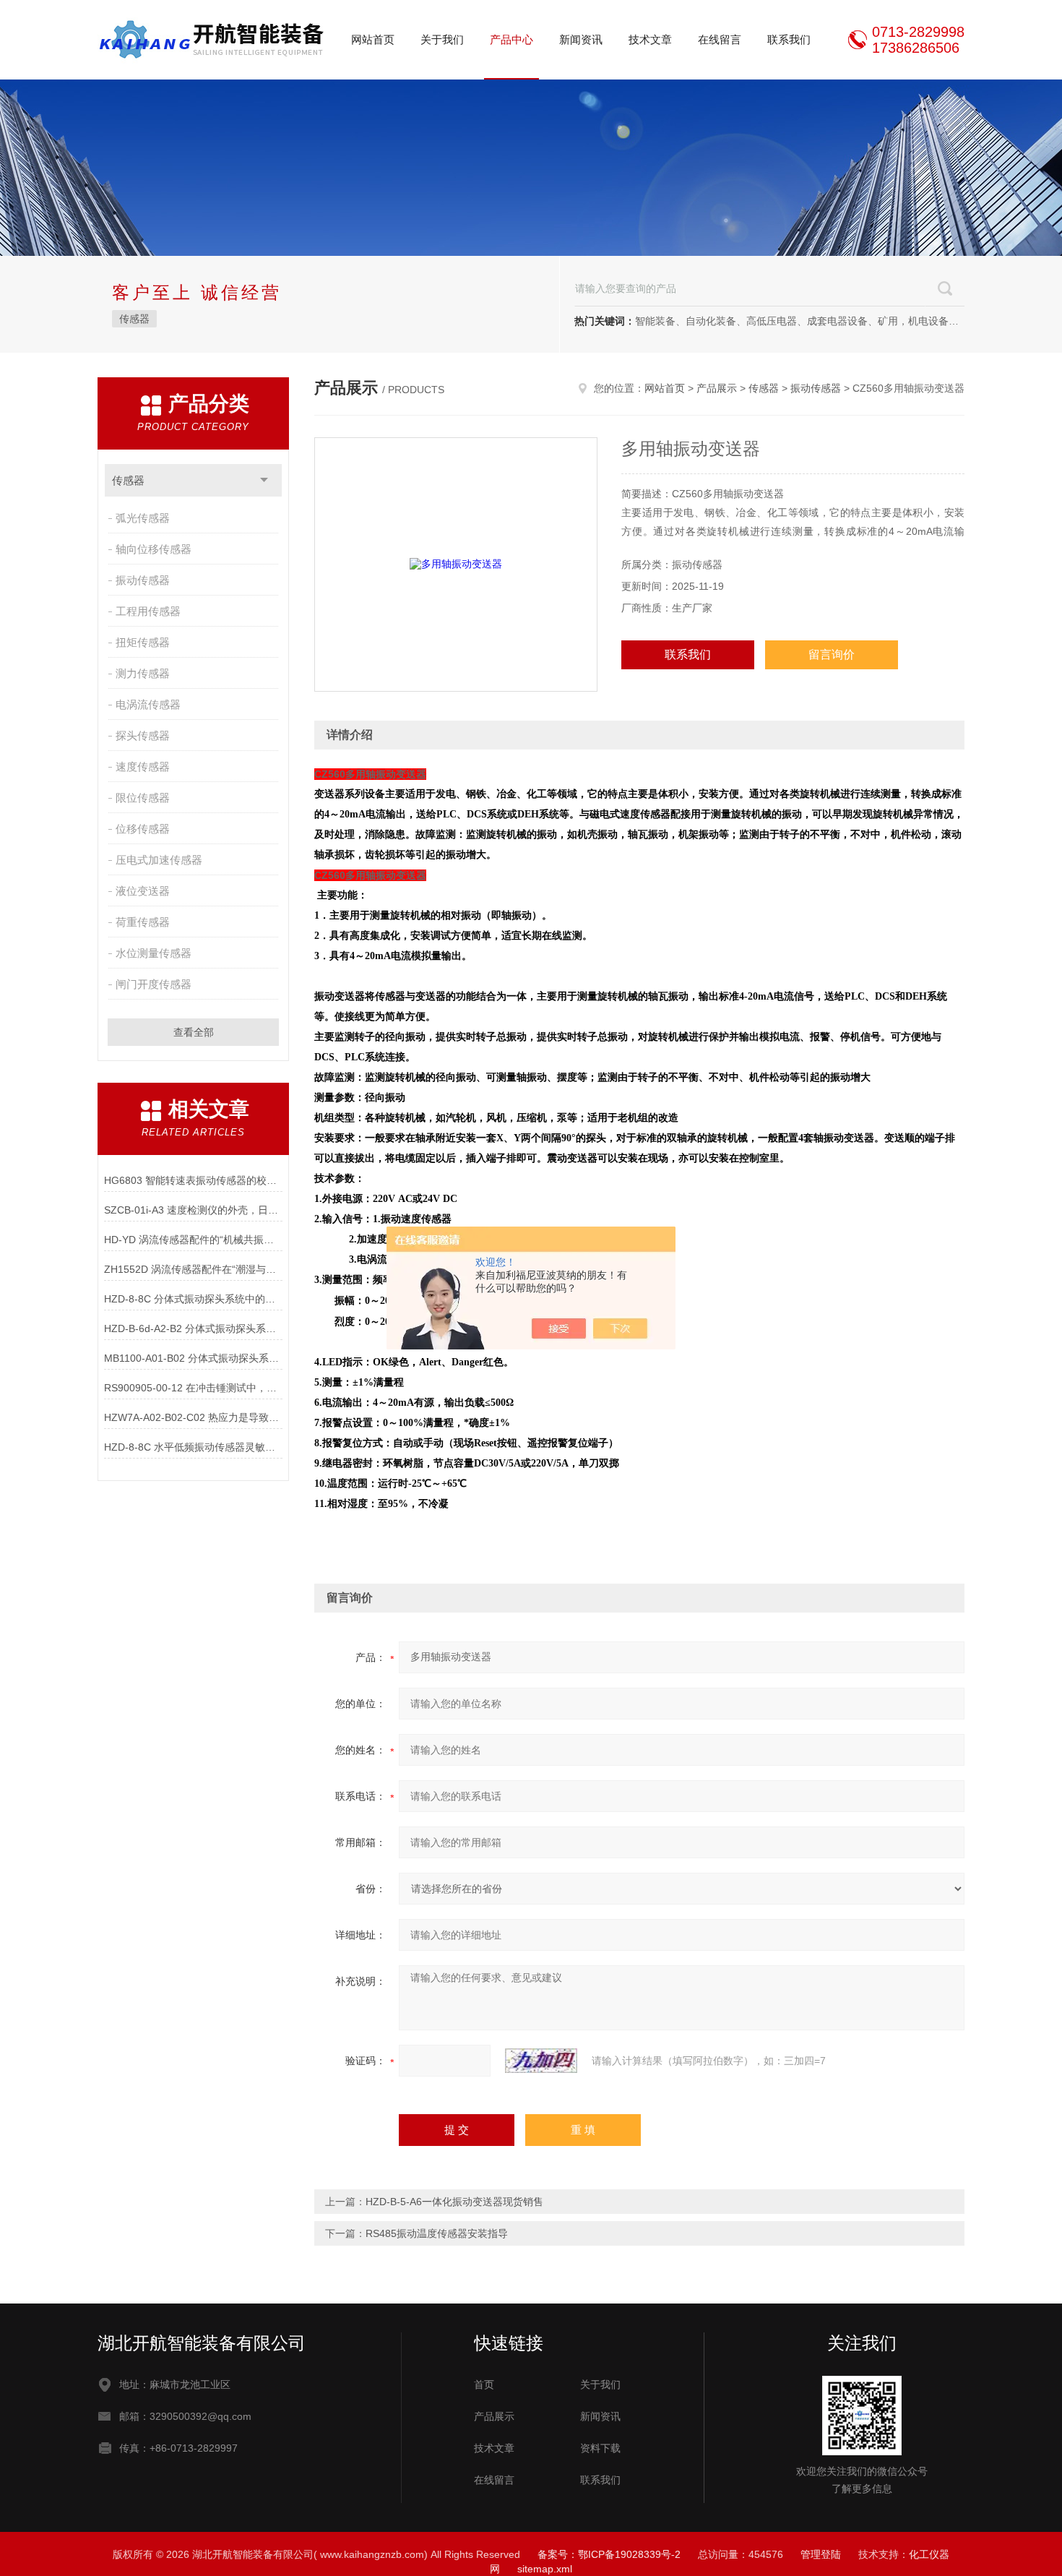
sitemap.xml (545, 2569)
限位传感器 (143, 798)
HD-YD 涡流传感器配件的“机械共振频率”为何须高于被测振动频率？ (193, 1240)
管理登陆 (821, 2554)
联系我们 (789, 39)
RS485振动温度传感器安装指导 (437, 2233)
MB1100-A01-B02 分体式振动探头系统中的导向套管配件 (193, 1358)
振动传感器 (143, 580)
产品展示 (717, 388)
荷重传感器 (143, 922)
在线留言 (720, 39)
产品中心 (511, 39)
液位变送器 (143, 891)
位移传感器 (143, 829)
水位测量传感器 (154, 953)
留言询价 (832, 654)
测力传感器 (143, 673)
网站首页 (373, 39)
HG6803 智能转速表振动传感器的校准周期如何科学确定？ (193, 1180)
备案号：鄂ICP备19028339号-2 (609, 2554)
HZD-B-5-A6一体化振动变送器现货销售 (454, 2202)
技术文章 (650, 39)
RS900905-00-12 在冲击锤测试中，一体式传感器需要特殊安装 (193, 1388)
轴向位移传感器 (154, 549)
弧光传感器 (143, 518)
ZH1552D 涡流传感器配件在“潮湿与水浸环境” (193, 1269)
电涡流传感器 (148, 704)
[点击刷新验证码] (541, 2061)
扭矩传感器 (143, 642)
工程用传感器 (148, 611)
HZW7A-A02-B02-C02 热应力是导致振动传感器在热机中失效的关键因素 (193, 1417)
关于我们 (442, 39)
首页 (484, 2384)
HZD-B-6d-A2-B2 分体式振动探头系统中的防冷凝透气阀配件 (193, 1328)
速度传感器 (143, 767)
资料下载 (600, 2448)
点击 (264, 480)
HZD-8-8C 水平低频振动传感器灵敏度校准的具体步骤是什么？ (193, 1447)
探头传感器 (143, 735)
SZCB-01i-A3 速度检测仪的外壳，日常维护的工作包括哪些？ (193, 1210)
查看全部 (194, 1032)
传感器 (134, 319)
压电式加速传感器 (159, 860)
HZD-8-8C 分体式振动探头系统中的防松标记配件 (193, 1299)
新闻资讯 (581, 39)
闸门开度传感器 (154, 984)
